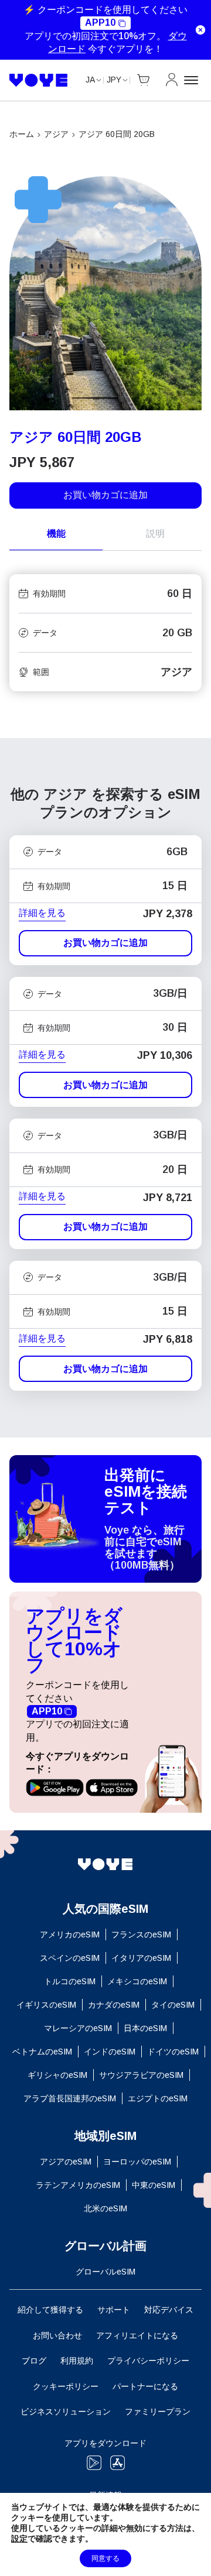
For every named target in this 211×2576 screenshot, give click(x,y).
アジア (56, 134)
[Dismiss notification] (200, 30)
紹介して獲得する (50, 2310)
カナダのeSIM (114, 2005)
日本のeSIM (145, 2028)
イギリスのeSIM (46, 2005)
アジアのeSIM (66, 2162)
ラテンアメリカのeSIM (78, 2185)
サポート (114, 2310)
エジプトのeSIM (158, 2098)
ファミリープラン (158, 2412)
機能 (56, 534)
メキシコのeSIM (137, 1981)
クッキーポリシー (66, 2386)
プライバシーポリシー (148, 2361)
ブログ (34, 2361)
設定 (19, 2539)
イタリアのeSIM (141, 1958)
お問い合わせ (57, 2335)
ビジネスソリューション (66, 2412)
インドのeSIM (110, 2052)
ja (90, 80)
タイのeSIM (173, 2005)
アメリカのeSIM (70, 1934)
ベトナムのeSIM (42, 2052)
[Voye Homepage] (39, 80)
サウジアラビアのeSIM (141, 2075)
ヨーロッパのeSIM (137, 2162)
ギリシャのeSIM (57, 2075)
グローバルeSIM (105, 2272)
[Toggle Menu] (193, 80)
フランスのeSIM (141, 1934)
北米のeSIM (105, 2208)
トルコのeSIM (70, 1981)
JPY (114, 80)
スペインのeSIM (70, 1958)
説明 (155, 534)
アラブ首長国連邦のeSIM (70, 2098)
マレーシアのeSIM (78, 2028)
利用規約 (77, 2361)
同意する (105, 2558)
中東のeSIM (154, 2185)
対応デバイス (169, 2310)
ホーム (22, 134)
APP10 (100, 23)
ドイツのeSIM (173, 2052)
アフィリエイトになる (137, 2335)
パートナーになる (145, 2386)
